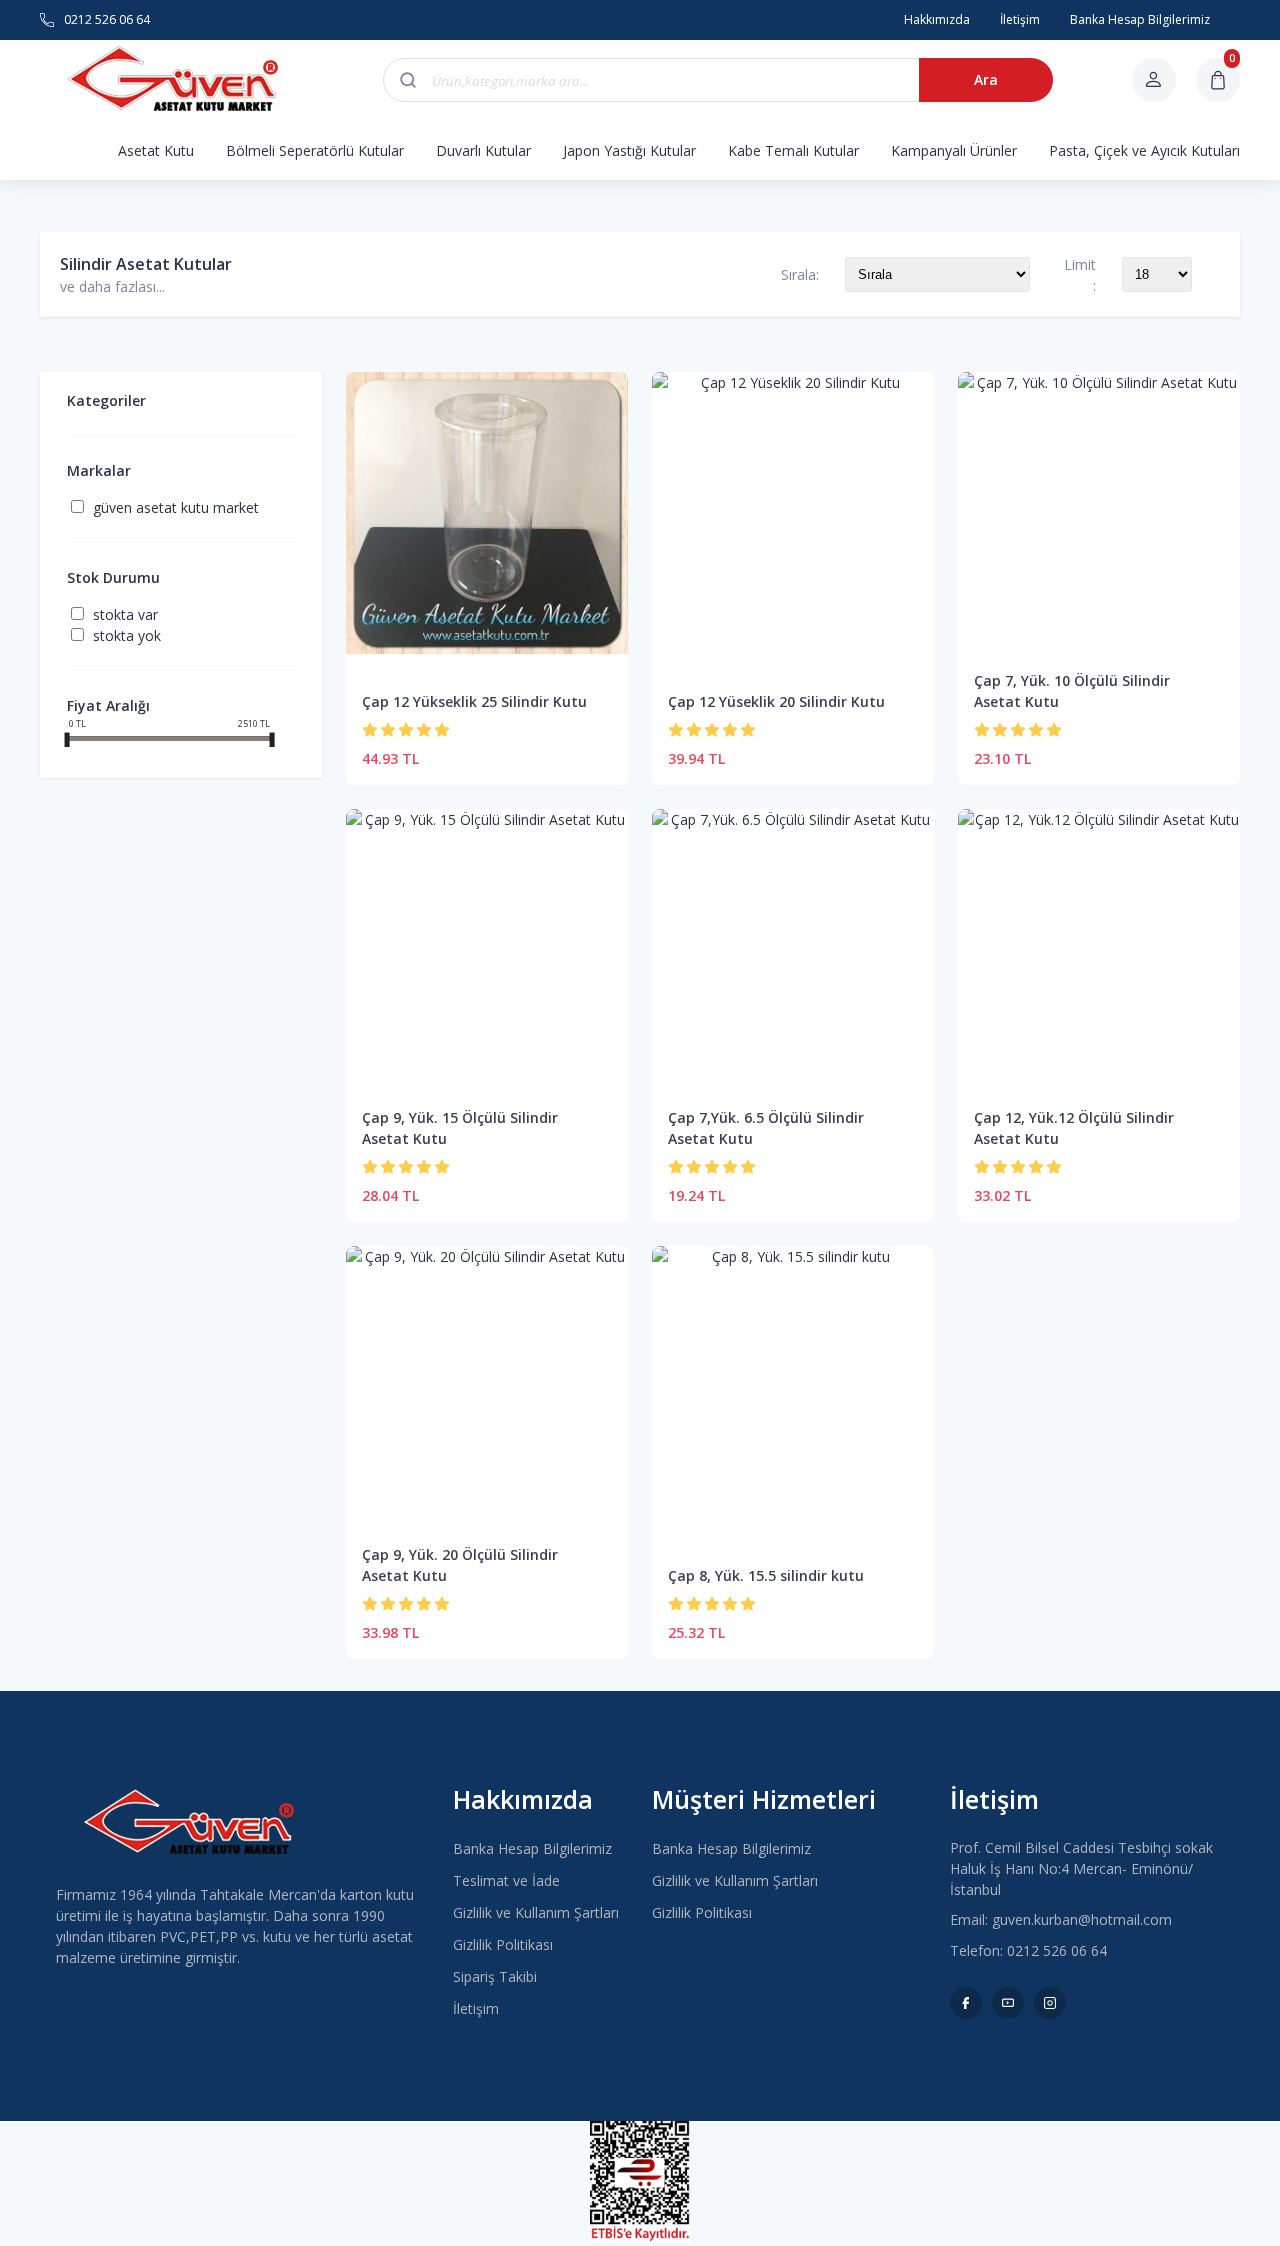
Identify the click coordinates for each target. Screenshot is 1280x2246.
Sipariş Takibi (495, 1976)
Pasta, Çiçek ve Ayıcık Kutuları (1144, 150)
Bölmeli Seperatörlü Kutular (315, 150)
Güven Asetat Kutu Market (176, 507)
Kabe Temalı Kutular (793, 150)
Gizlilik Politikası (503, 1944)
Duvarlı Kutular (483, 150)
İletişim (476, 2008)
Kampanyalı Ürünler (954, 150)
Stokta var (125, 614)
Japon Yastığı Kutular (629, 150)
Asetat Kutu (156, 150)
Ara (986, 79)
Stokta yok (127, 635)
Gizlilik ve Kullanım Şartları (536, 1912)
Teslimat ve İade (506, 1880)
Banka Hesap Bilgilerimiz (532, 1848)
